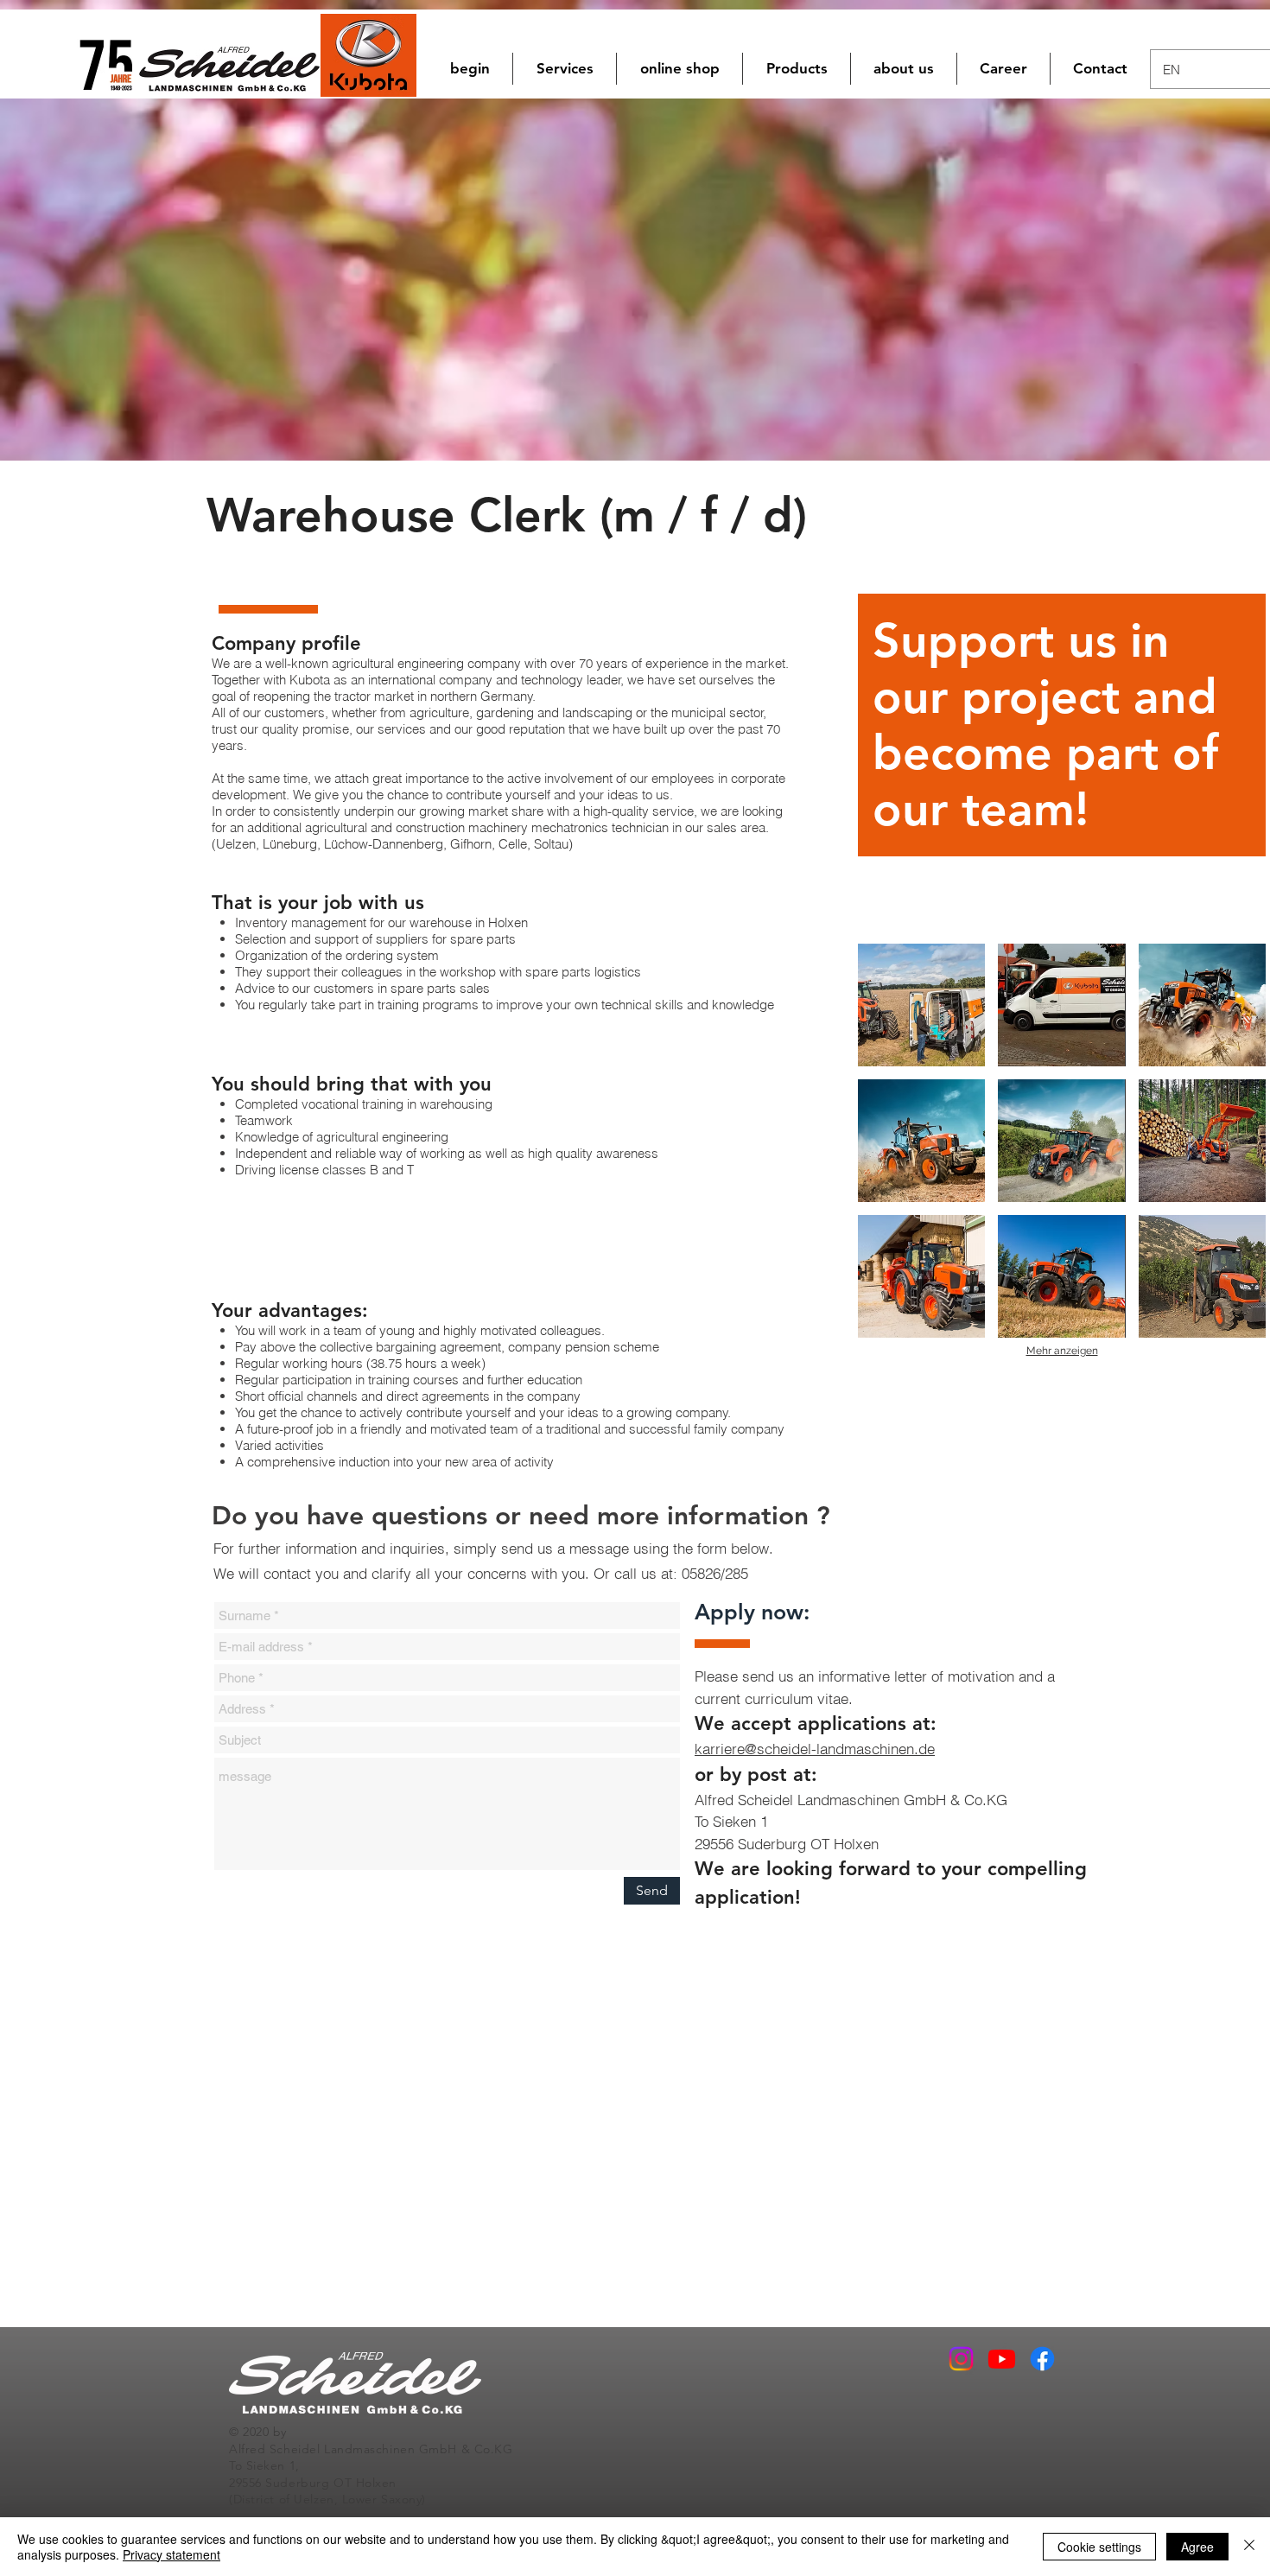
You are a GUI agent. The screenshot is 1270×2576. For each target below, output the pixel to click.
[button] (679, 69)
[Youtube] (1002, 2359)
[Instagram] (961, 2359)
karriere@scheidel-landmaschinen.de (815, 1749)
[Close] (1249, 2547)
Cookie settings (1099, 2547)
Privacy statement (171, 2554)
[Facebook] (1042, 2359)
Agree (1197, 2547)
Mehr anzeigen (1062, 1351)
